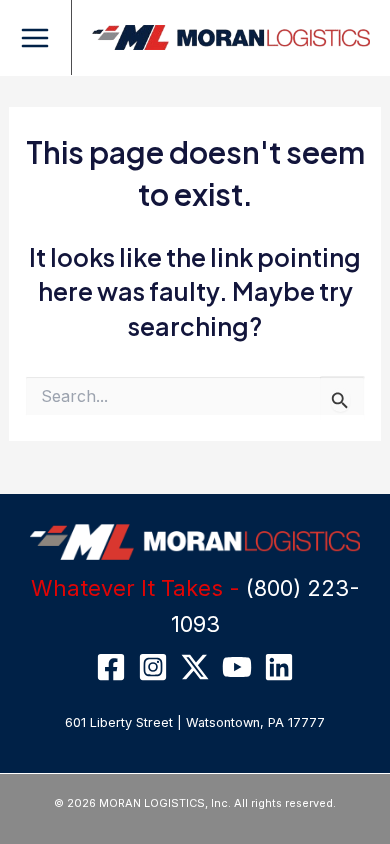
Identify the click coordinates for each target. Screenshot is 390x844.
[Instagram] (153, 667)
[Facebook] (111, 667)
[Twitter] (195, 667)
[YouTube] (237, 667)
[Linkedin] (279, 667)
